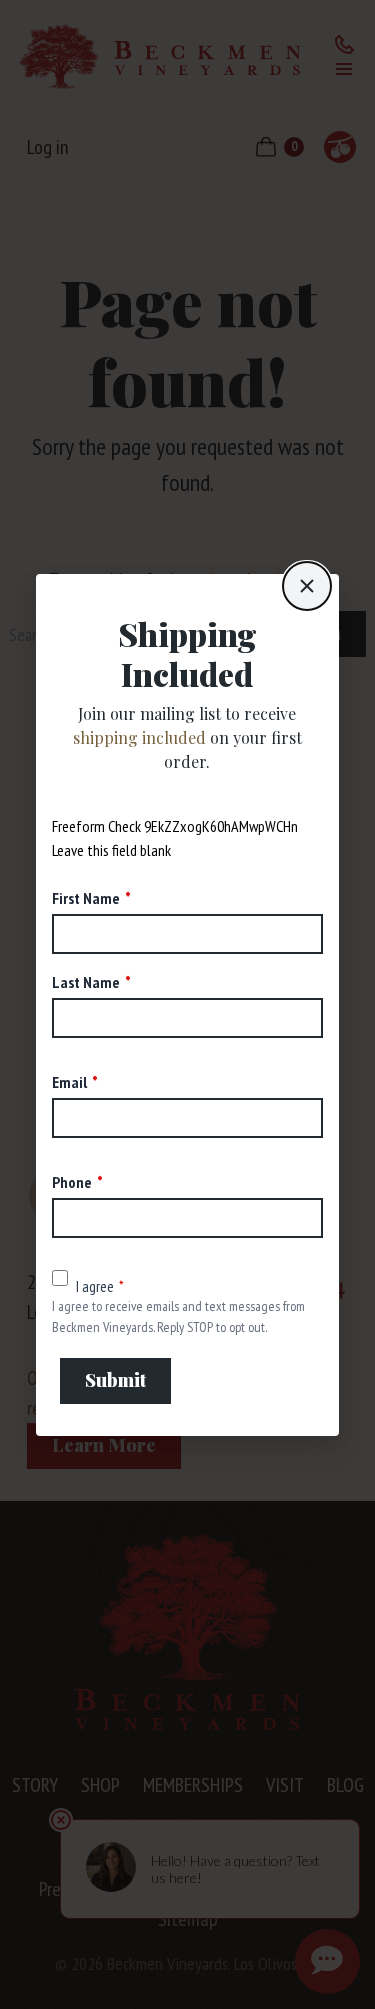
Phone (72, 1182)
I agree (95, 1286)
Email (69, 1082)
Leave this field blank (111, 850)
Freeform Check (96, 826)
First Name (86, 898)
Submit (115, 1380)
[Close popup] (307, 586)
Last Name (86, 982)
